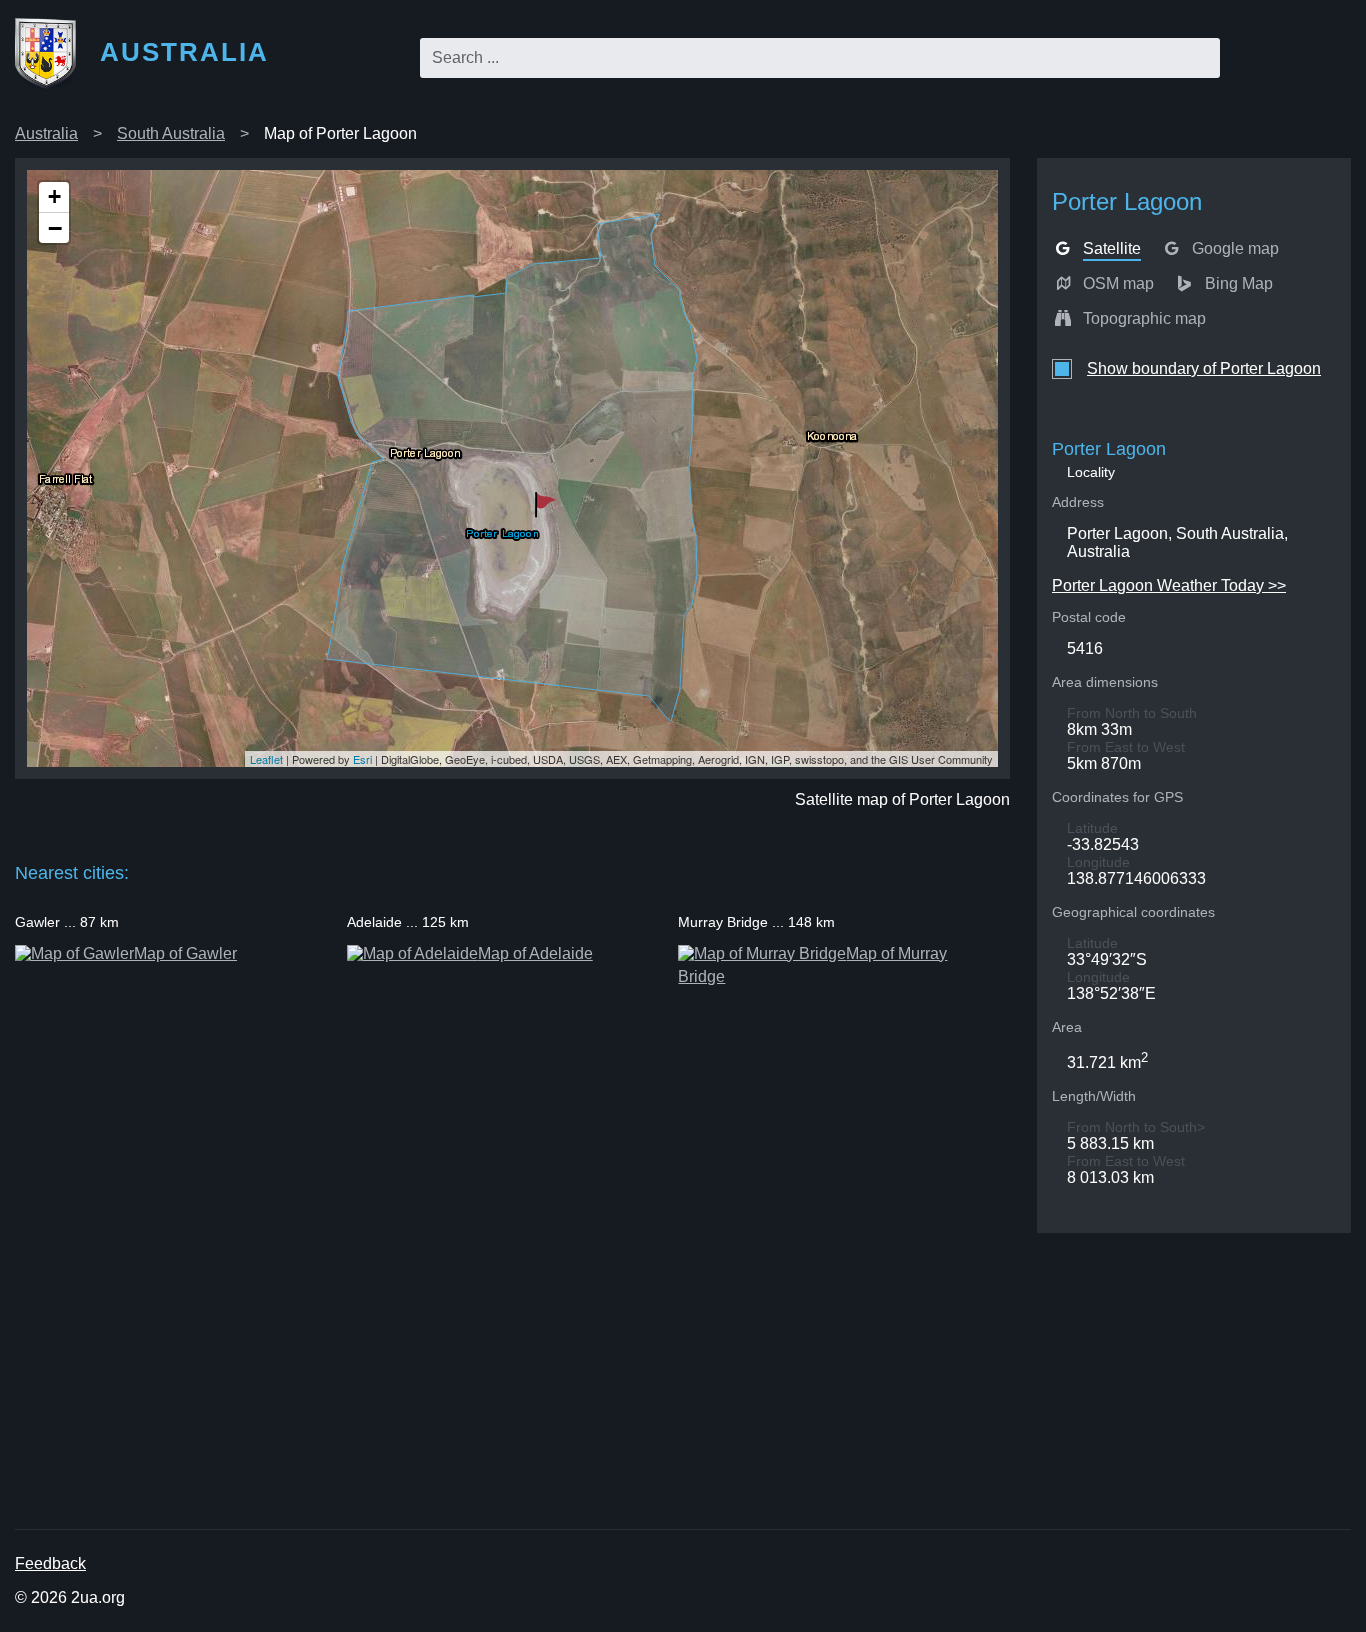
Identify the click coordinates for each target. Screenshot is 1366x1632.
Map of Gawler (185, 953)
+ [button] (54, 196)
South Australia (171, 133)
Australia (46, 133)
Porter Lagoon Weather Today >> (1169, 585)
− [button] (55, 228)
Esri (362, 759)
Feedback (50, 1563)
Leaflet (266, 759)
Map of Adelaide (535, 953)
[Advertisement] (615, 1381)
